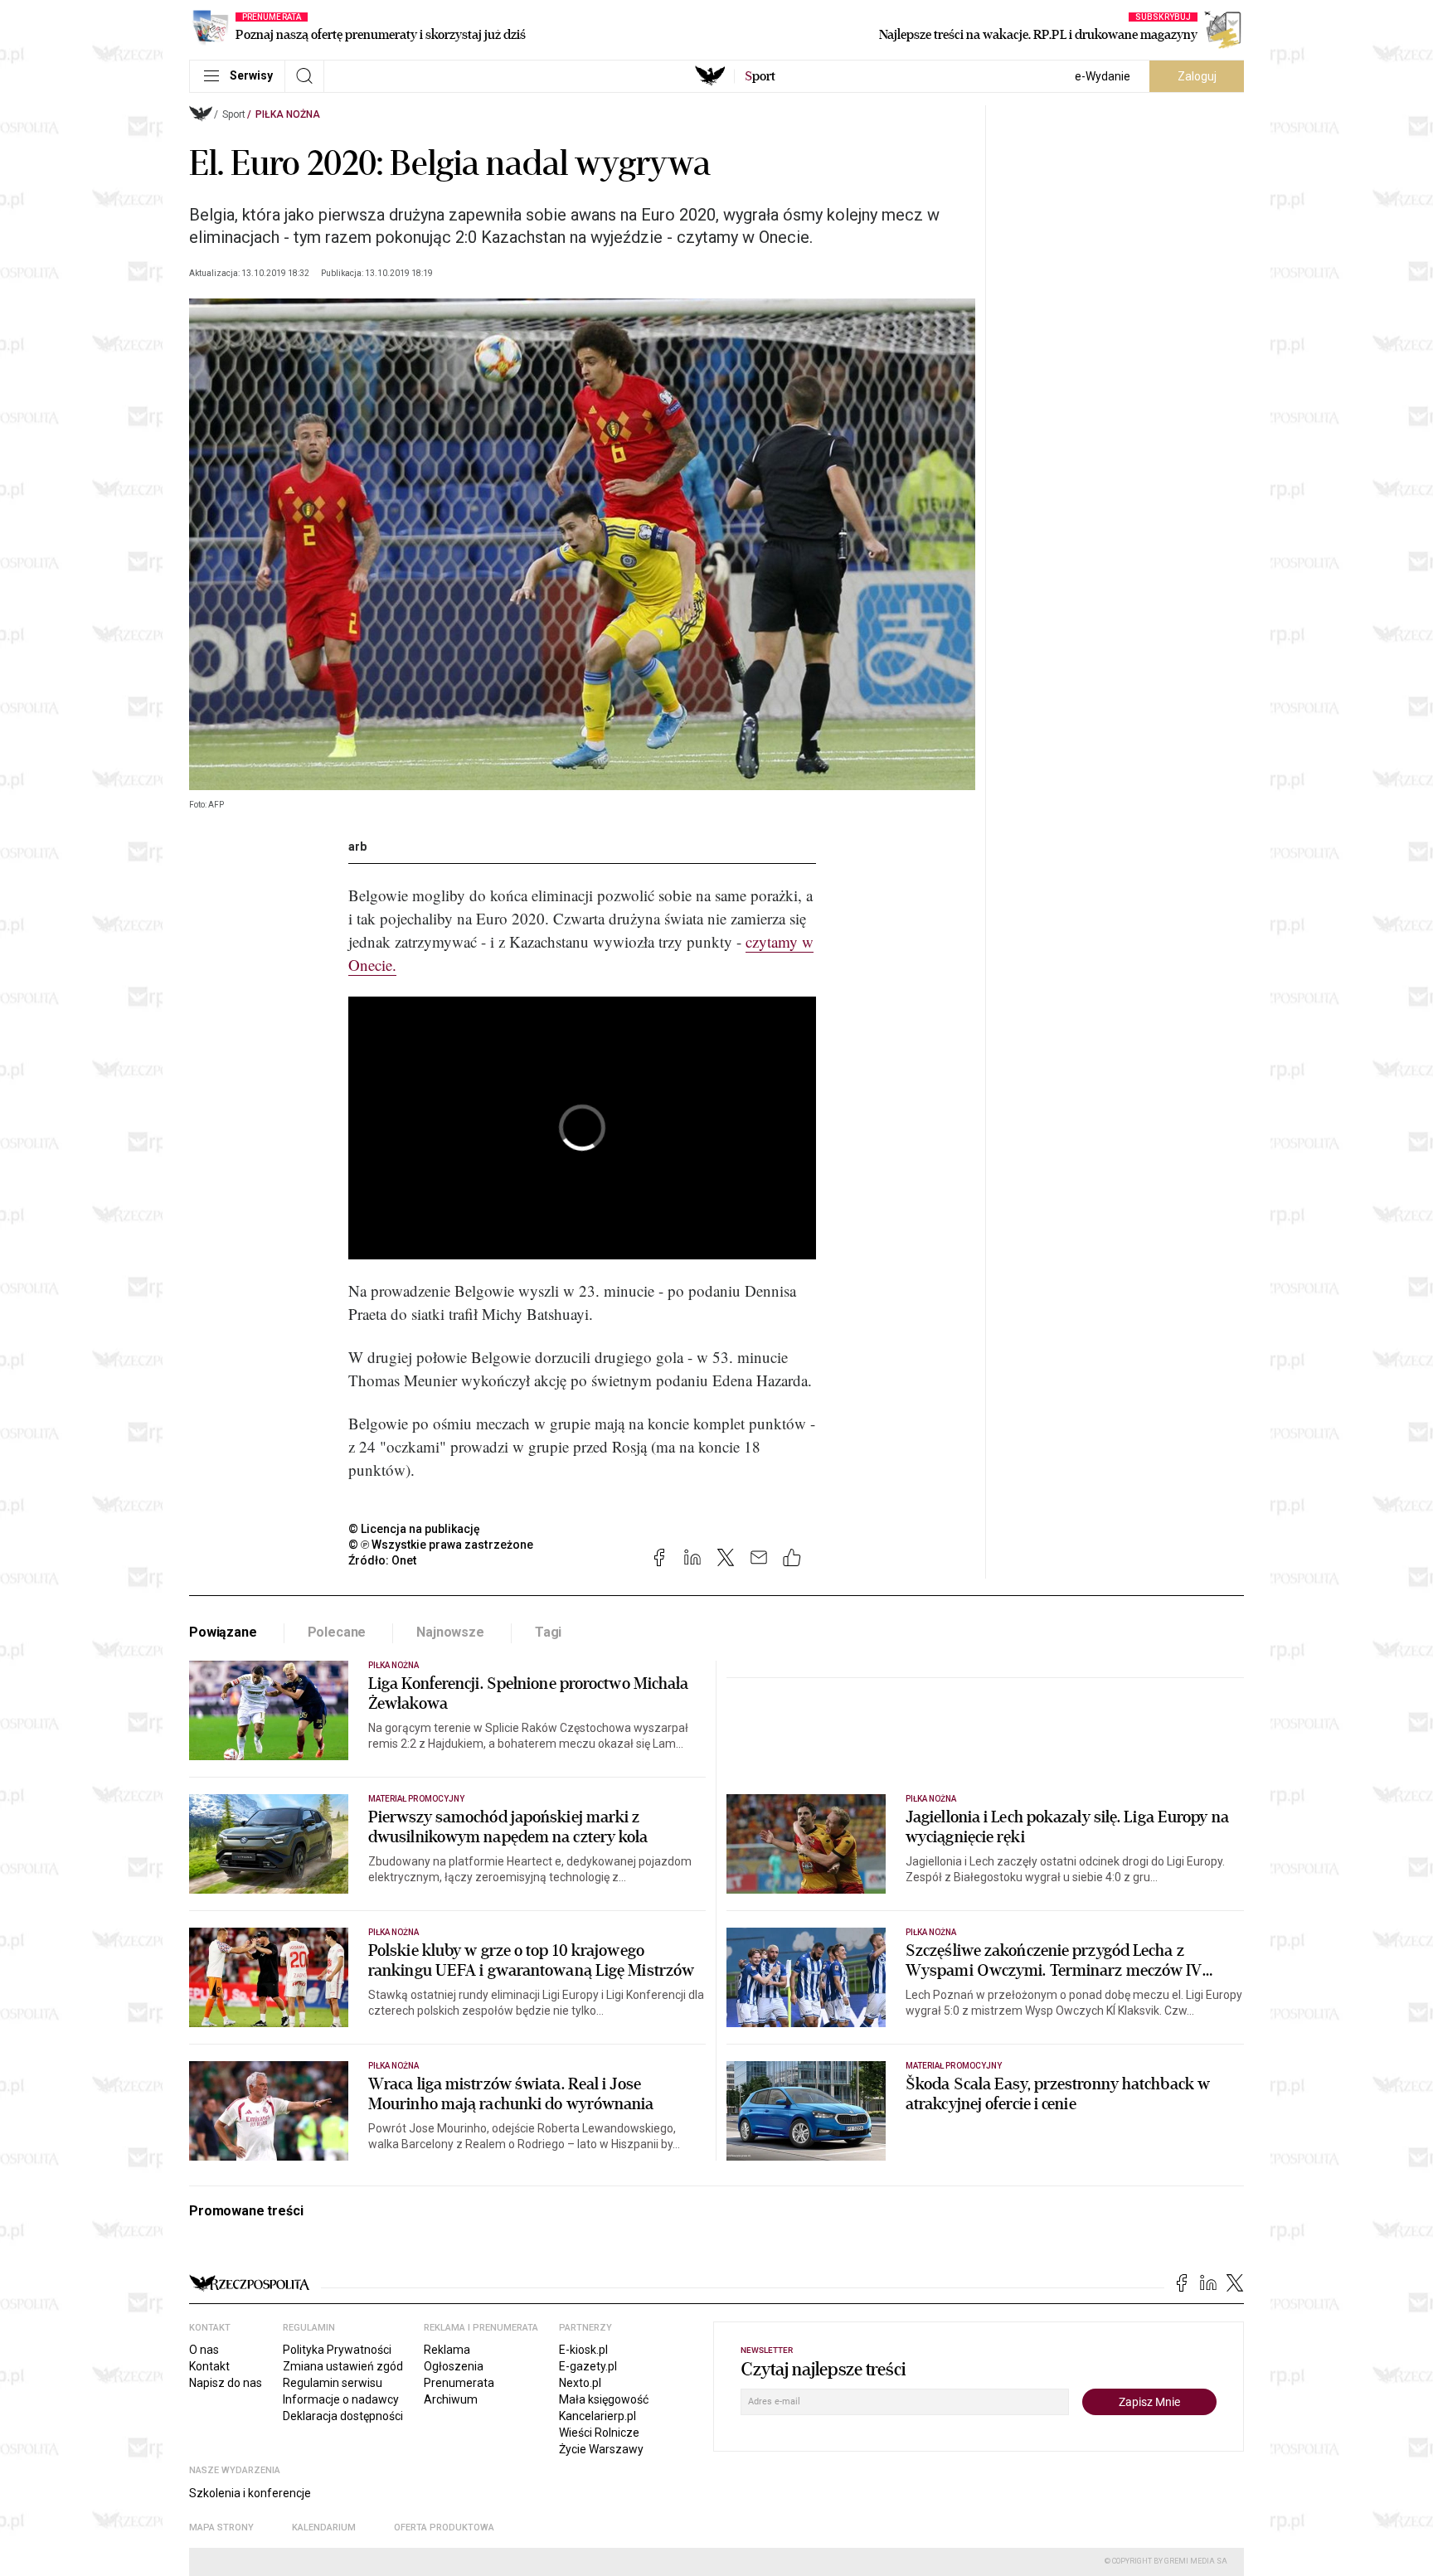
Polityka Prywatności (337, 2350)
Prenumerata (459, 2383)
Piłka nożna (288, 114)
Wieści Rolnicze (599, 2433)
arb (357, 847)
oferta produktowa (444, 2527)
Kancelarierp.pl (597, 2416)
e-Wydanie (1103, 76)
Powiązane (223, 1632)
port (760, 76)
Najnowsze (450, 1632)
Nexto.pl (580, 2383)
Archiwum (451, 2399)
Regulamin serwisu (333, 2383)
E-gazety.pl (588, 2366)
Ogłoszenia (454, 2366)
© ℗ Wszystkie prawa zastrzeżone (441, 1545)
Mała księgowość (604, 2399)
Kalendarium (324, 2527)
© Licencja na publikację (415, 1529)
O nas (204, 2350)
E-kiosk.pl (583, 2350)
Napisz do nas (226, 2383)
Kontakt (209, 2366)
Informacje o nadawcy (341, 2399)
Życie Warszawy (601, 2449)
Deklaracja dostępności (343, 2416)
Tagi (548, 1632)
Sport (234, 114)
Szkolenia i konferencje (250, 2493)
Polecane (337, 1632)
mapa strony (221, 2527)
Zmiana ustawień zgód (343, 2366)
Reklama (447, 2350)
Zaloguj (1197, 76)
